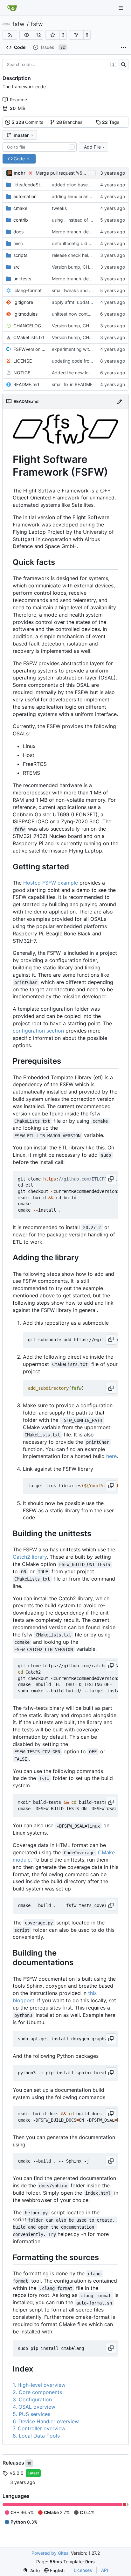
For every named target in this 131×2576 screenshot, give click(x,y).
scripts (20, 255)
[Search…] (123, 65)
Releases (14, 2463)
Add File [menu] (92, 147)
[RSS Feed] (10, 35)
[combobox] (40, 147)
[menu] (31, 2570)
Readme (18, 100)
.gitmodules (25, 314)
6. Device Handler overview (46, 2421)
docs (18, 232)
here (111, 1456)
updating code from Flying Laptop (87, 361)
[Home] (12, 8)
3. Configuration (32, 2399)
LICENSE (23, 361)
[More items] (123, 48)
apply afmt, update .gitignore (82, 302)
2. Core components (37, 2392)
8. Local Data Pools (36, 2436)
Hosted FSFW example (51, 883)
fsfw (18, 24)
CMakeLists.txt (29, 337)
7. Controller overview (39, 2428)
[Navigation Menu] (121, 8)
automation (25, 196)
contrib (21, 220)
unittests (22, 279)
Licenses (83, 2570)
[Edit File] (120, 401)
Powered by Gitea (50, 2553)
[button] (27, 35)
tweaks (59, 208)
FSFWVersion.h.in (29, 349)
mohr (20, 173)
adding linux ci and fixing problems (88, 196)
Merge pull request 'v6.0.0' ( (65, 173)
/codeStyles (29, 185)
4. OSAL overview (34, 2407)
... (92, 172)
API (105, 2570)
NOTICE (22, 373)
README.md (26, 384)
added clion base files (75, 185)
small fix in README (72, 384)
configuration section (38, 1031)
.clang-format (28, 290)
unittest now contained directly (84, 314)
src (17, 267)
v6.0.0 (17, 2473)
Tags (111, 122)
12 (38, 35)
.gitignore (23, 302)
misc (18, 243)
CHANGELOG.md (29, 326)
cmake (20, 208)
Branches (69, 122)
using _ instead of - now (76, 220)
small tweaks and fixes (75, 290)
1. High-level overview (39, 2385)
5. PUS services (31, 2414)
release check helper (73, 255)
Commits (28, 122)
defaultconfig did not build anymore (89, 243)
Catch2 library (30, 1557)
